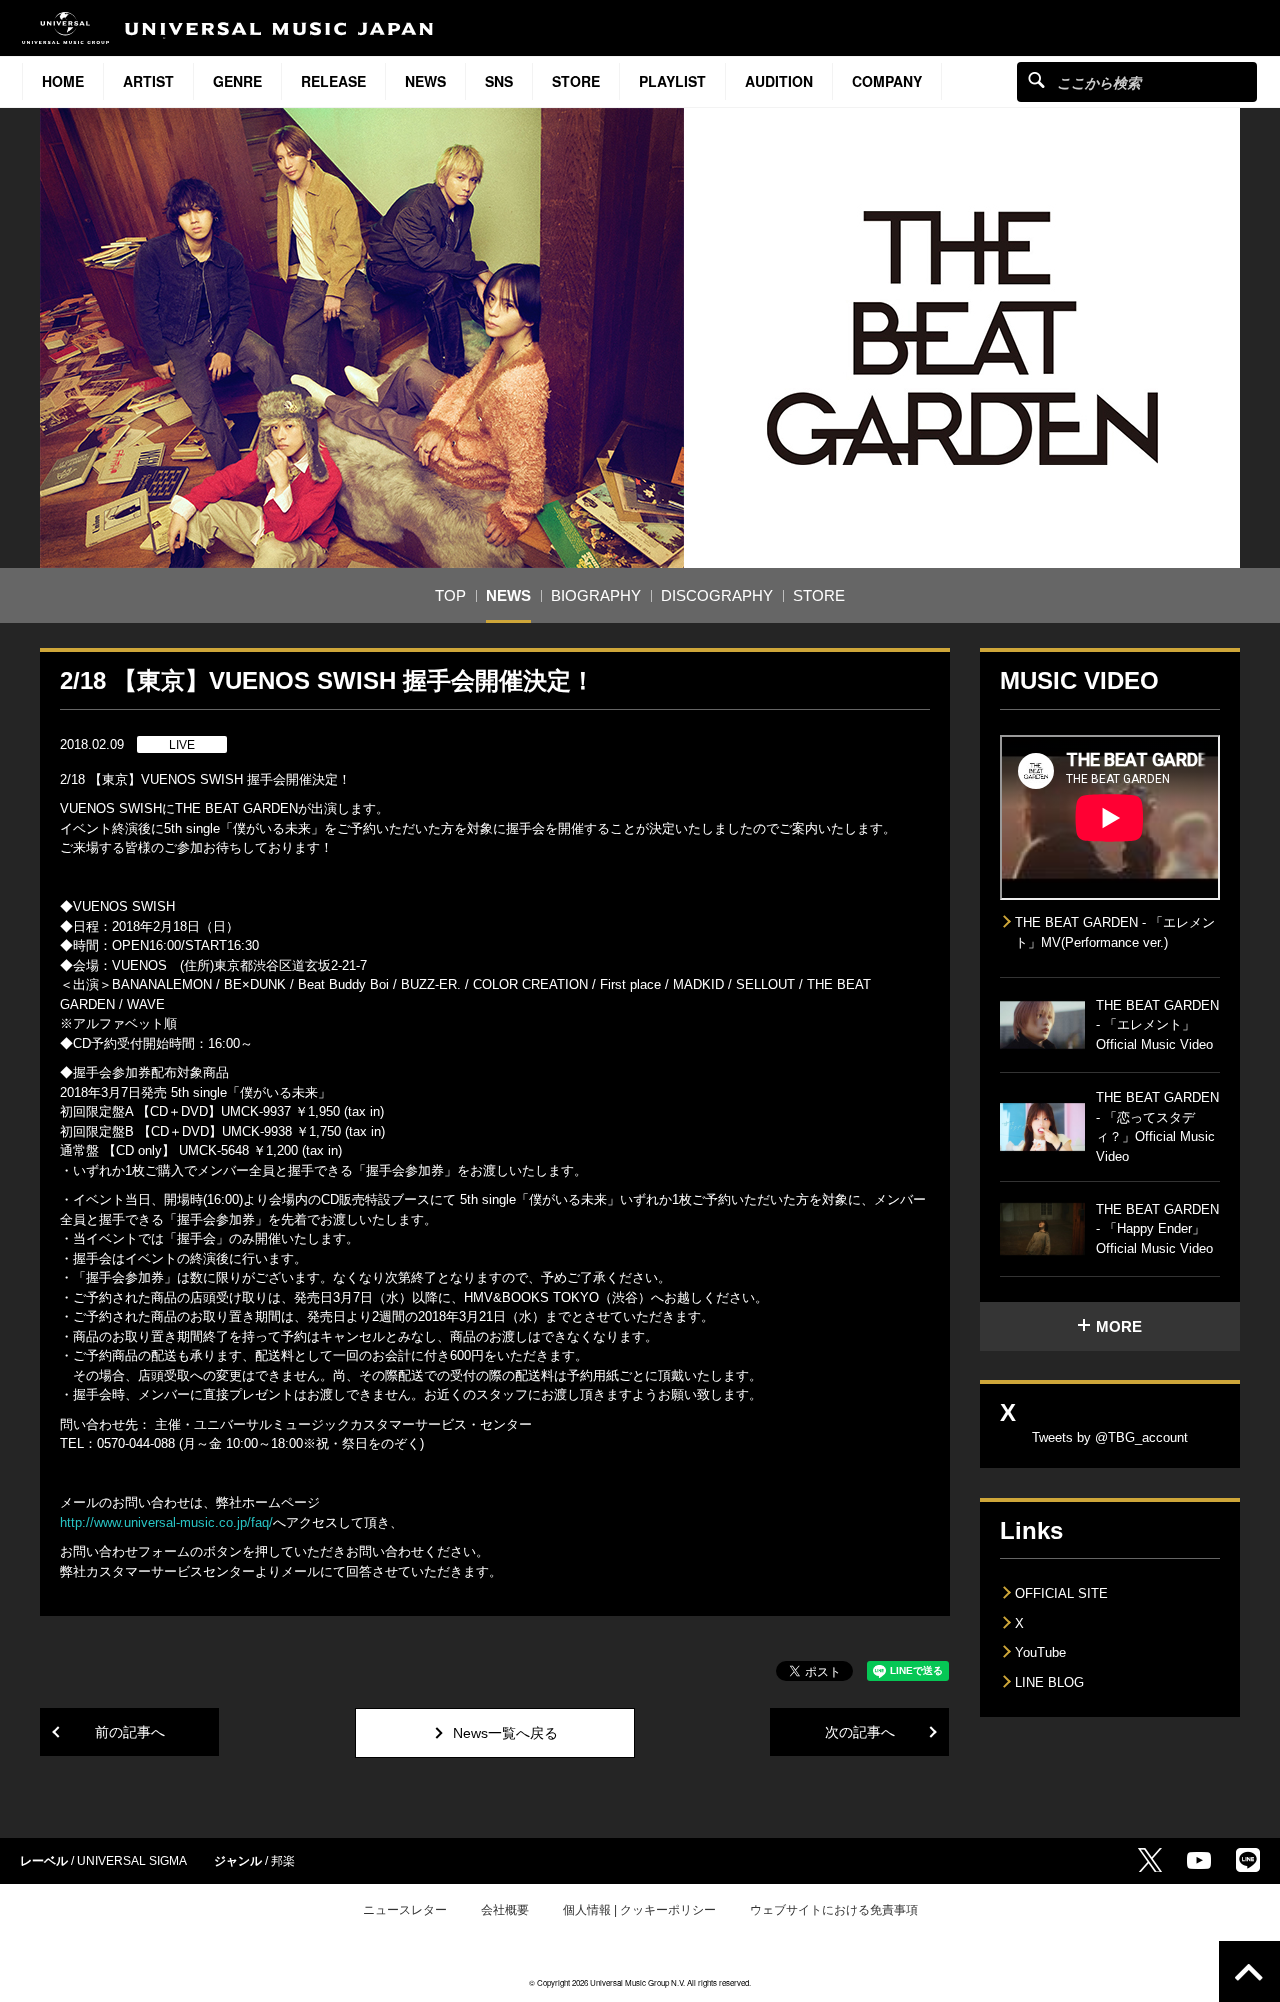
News (425, 81)
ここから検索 (1036, 79)
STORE (576, 81)
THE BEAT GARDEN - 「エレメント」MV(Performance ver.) (1115, 932)
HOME (63, 81)
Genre (237, 81)
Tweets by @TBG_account (1110, 1437)
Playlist (672, 81)
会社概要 (505, 1910)
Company (887, 81)
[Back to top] (1249, 1971)
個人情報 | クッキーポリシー (639, 1910)
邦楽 (283, 1861)
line (1248, 1860)
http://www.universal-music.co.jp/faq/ (166, 1522)
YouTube (1040, 1652)
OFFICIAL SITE (1061, 1593)
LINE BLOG (1049, 1682)
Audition (779, 81)
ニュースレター (405, 1910)
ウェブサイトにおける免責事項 (834, 1910)
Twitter (1150, 1860)
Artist (148, 81)
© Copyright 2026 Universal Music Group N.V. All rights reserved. (640, 1982)
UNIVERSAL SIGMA (132, 1861)
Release (333, 81)
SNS (499, 81)
